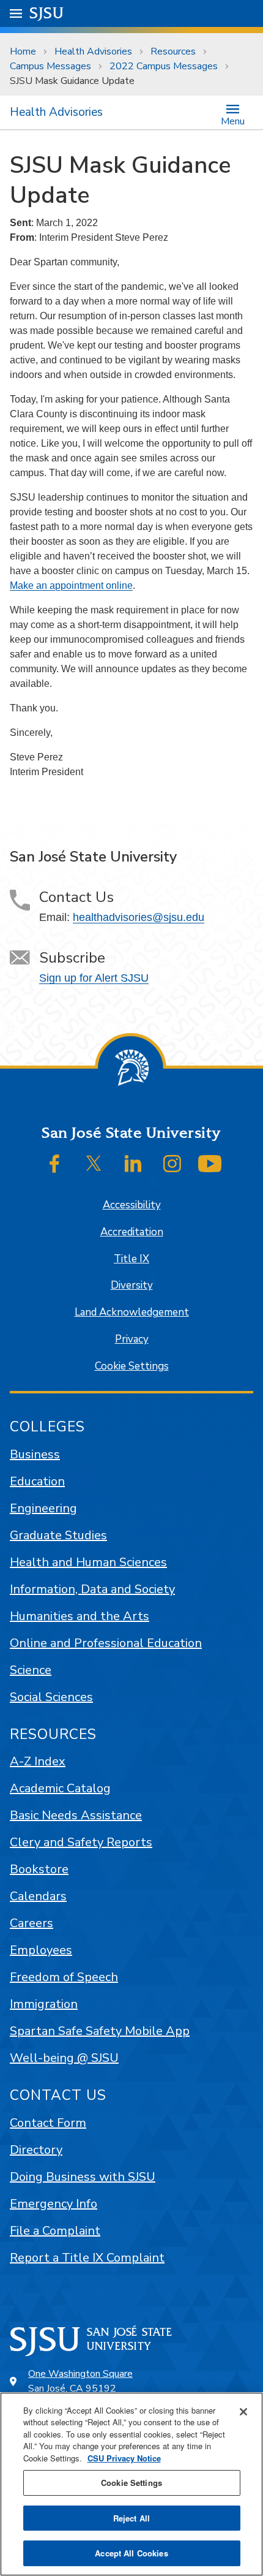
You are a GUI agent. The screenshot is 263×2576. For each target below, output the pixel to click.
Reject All (131, 2518)
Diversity (132, 1285)
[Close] (243, 2412)
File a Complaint (55, 2231)
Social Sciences (51, 1697)
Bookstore (39, 1869)
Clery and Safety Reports (81, 1842)
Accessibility (132, 1205)
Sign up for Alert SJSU (94, 978)
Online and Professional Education (106, 1643)
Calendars (38, 1896)
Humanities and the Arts (80, 1616)
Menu (233, 120)
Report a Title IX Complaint (87, 2258)
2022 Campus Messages (164, 66)
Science (31, 1670)
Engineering (43, 1508)
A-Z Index (38, 1761)
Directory (36, 2150)
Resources (173, 51)
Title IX (131, 1259)
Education (37, 1481)
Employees (41, 1950)
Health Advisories (93, 51)
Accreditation (132, 1232)
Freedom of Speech (64, 1977)
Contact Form (48, 2123)
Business (35, 1454)
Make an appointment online (71, 585)
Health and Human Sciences (88, 1562)
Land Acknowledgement (132, 1312)
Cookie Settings (132, 1366)
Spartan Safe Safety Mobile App (100, 2031)
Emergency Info (54, 2204)
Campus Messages (50, 66)
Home (23, 51)
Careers (31, 1923)
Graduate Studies (58, 1535)
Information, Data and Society (92, 1589)
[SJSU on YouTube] (210, 1164)
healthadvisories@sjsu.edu (139, 917)
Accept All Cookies (131, 2553)
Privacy (132, 1339)
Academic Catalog (60, 1788)
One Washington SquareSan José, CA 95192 (80, 2381)
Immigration (44, 2004)
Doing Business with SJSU (83, 2177)
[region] (131, 2484)
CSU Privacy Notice (124, 2458)
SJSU (47, 13)
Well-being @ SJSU (64, 2058)
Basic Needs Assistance (76, 1815)
